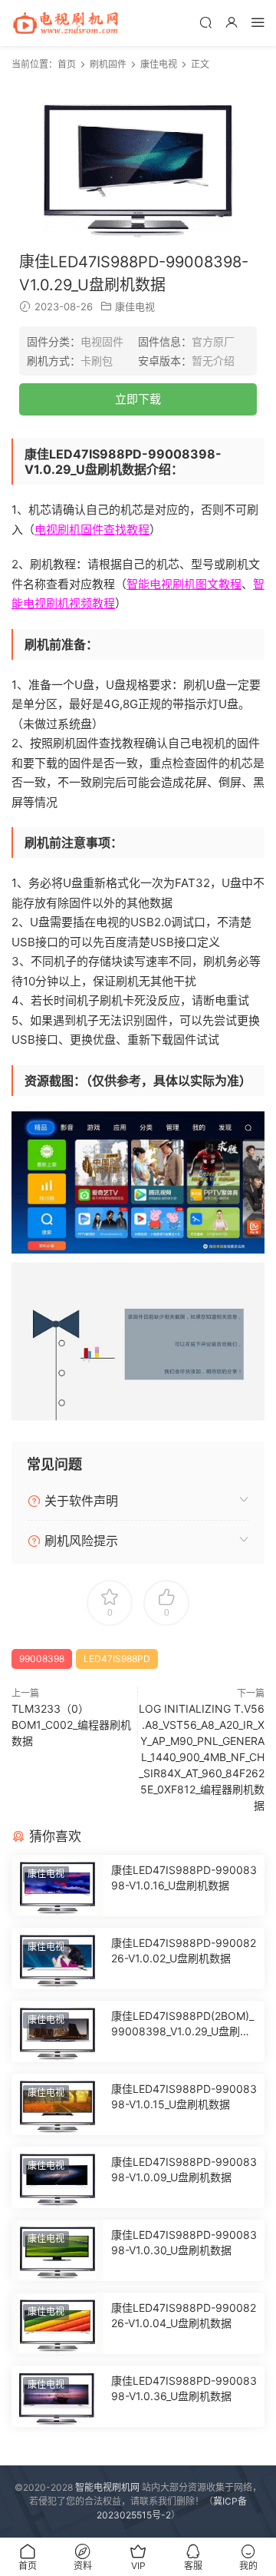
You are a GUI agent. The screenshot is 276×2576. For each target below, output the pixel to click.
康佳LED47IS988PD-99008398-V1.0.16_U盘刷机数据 (184, 1877)
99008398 (42, 1659)
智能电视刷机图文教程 (184, 584)
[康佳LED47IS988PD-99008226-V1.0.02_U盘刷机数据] (58, 1958)
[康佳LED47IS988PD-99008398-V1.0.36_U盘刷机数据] (58, 2396)
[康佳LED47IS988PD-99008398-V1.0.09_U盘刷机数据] (58, 2177)
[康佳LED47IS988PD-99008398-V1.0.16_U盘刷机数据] (58, 1886)
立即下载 (138, 399)
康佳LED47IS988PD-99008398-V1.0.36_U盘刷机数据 (184, 2388)
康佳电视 (135, 306)
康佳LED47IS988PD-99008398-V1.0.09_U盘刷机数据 (184, 2169)
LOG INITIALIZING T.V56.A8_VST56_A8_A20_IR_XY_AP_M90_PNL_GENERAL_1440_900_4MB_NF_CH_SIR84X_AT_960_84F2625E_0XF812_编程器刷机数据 (202, 1757)
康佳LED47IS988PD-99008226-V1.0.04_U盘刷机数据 (184, 2315)
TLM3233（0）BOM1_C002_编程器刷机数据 (71, 1725)
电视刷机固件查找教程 (92, 530)
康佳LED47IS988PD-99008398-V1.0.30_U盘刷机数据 (184, 2242)
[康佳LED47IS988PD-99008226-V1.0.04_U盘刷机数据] (58, 2323)
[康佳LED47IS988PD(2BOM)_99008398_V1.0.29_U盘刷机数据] (58, 2031)
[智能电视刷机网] (65, 23)
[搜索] (205, 22)
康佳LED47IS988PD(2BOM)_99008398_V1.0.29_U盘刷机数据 (182, 2024)
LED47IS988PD (117, 1659)
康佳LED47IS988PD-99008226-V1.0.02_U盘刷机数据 (184, 1950)
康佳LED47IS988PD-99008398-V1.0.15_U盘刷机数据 (184, 2096)
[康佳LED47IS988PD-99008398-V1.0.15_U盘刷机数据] (58, 2104)
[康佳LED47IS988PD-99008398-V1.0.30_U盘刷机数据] (58, 2250)
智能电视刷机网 (107, 2487)
